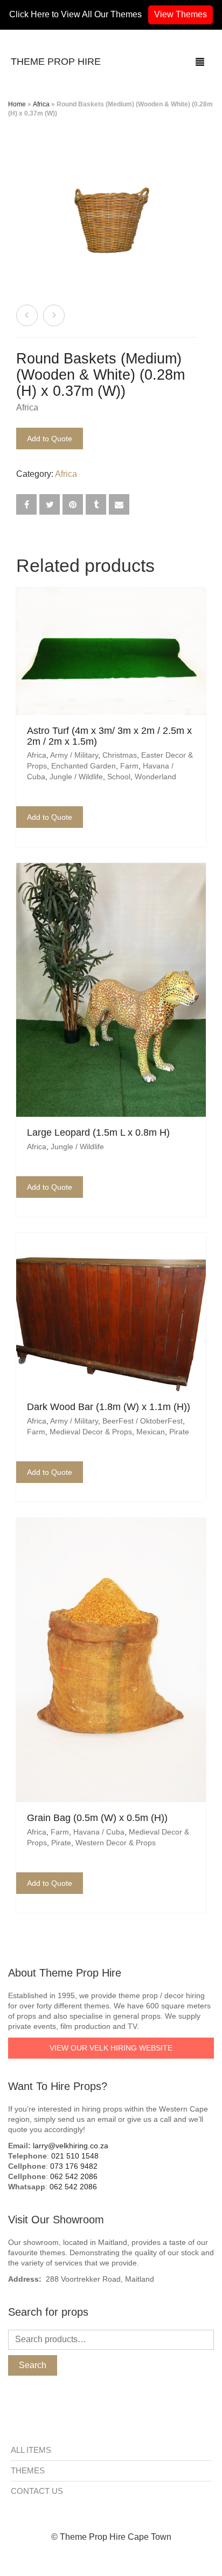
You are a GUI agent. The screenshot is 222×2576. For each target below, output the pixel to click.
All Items (31, 2450)
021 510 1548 (75, 2156)
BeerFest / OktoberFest (143, 1421)
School (119, 777)
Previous (30, 208)
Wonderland (155, 777)
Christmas (120, 755)
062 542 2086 (74, 2176)
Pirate (179, 1432)
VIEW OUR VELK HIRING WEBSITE (111, 2048)
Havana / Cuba (99, 1832)
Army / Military (74, 755)
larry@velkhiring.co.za (71, 2146)
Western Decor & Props (116, 1843)
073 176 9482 (74, 2166)
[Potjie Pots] (27, 315)
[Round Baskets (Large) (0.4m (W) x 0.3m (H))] (54, 315)
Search (33, 2365)
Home (17, 104)
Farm (129, 766)
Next (192, 208)
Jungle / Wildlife (76, 777)
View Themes (181, 14)
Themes (28, 2470)
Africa (41, 104)
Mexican (151, 1432)
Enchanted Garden (84, 766)
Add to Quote (50, 439)
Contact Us (37, 2491)
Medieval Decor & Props (91, 1432)
